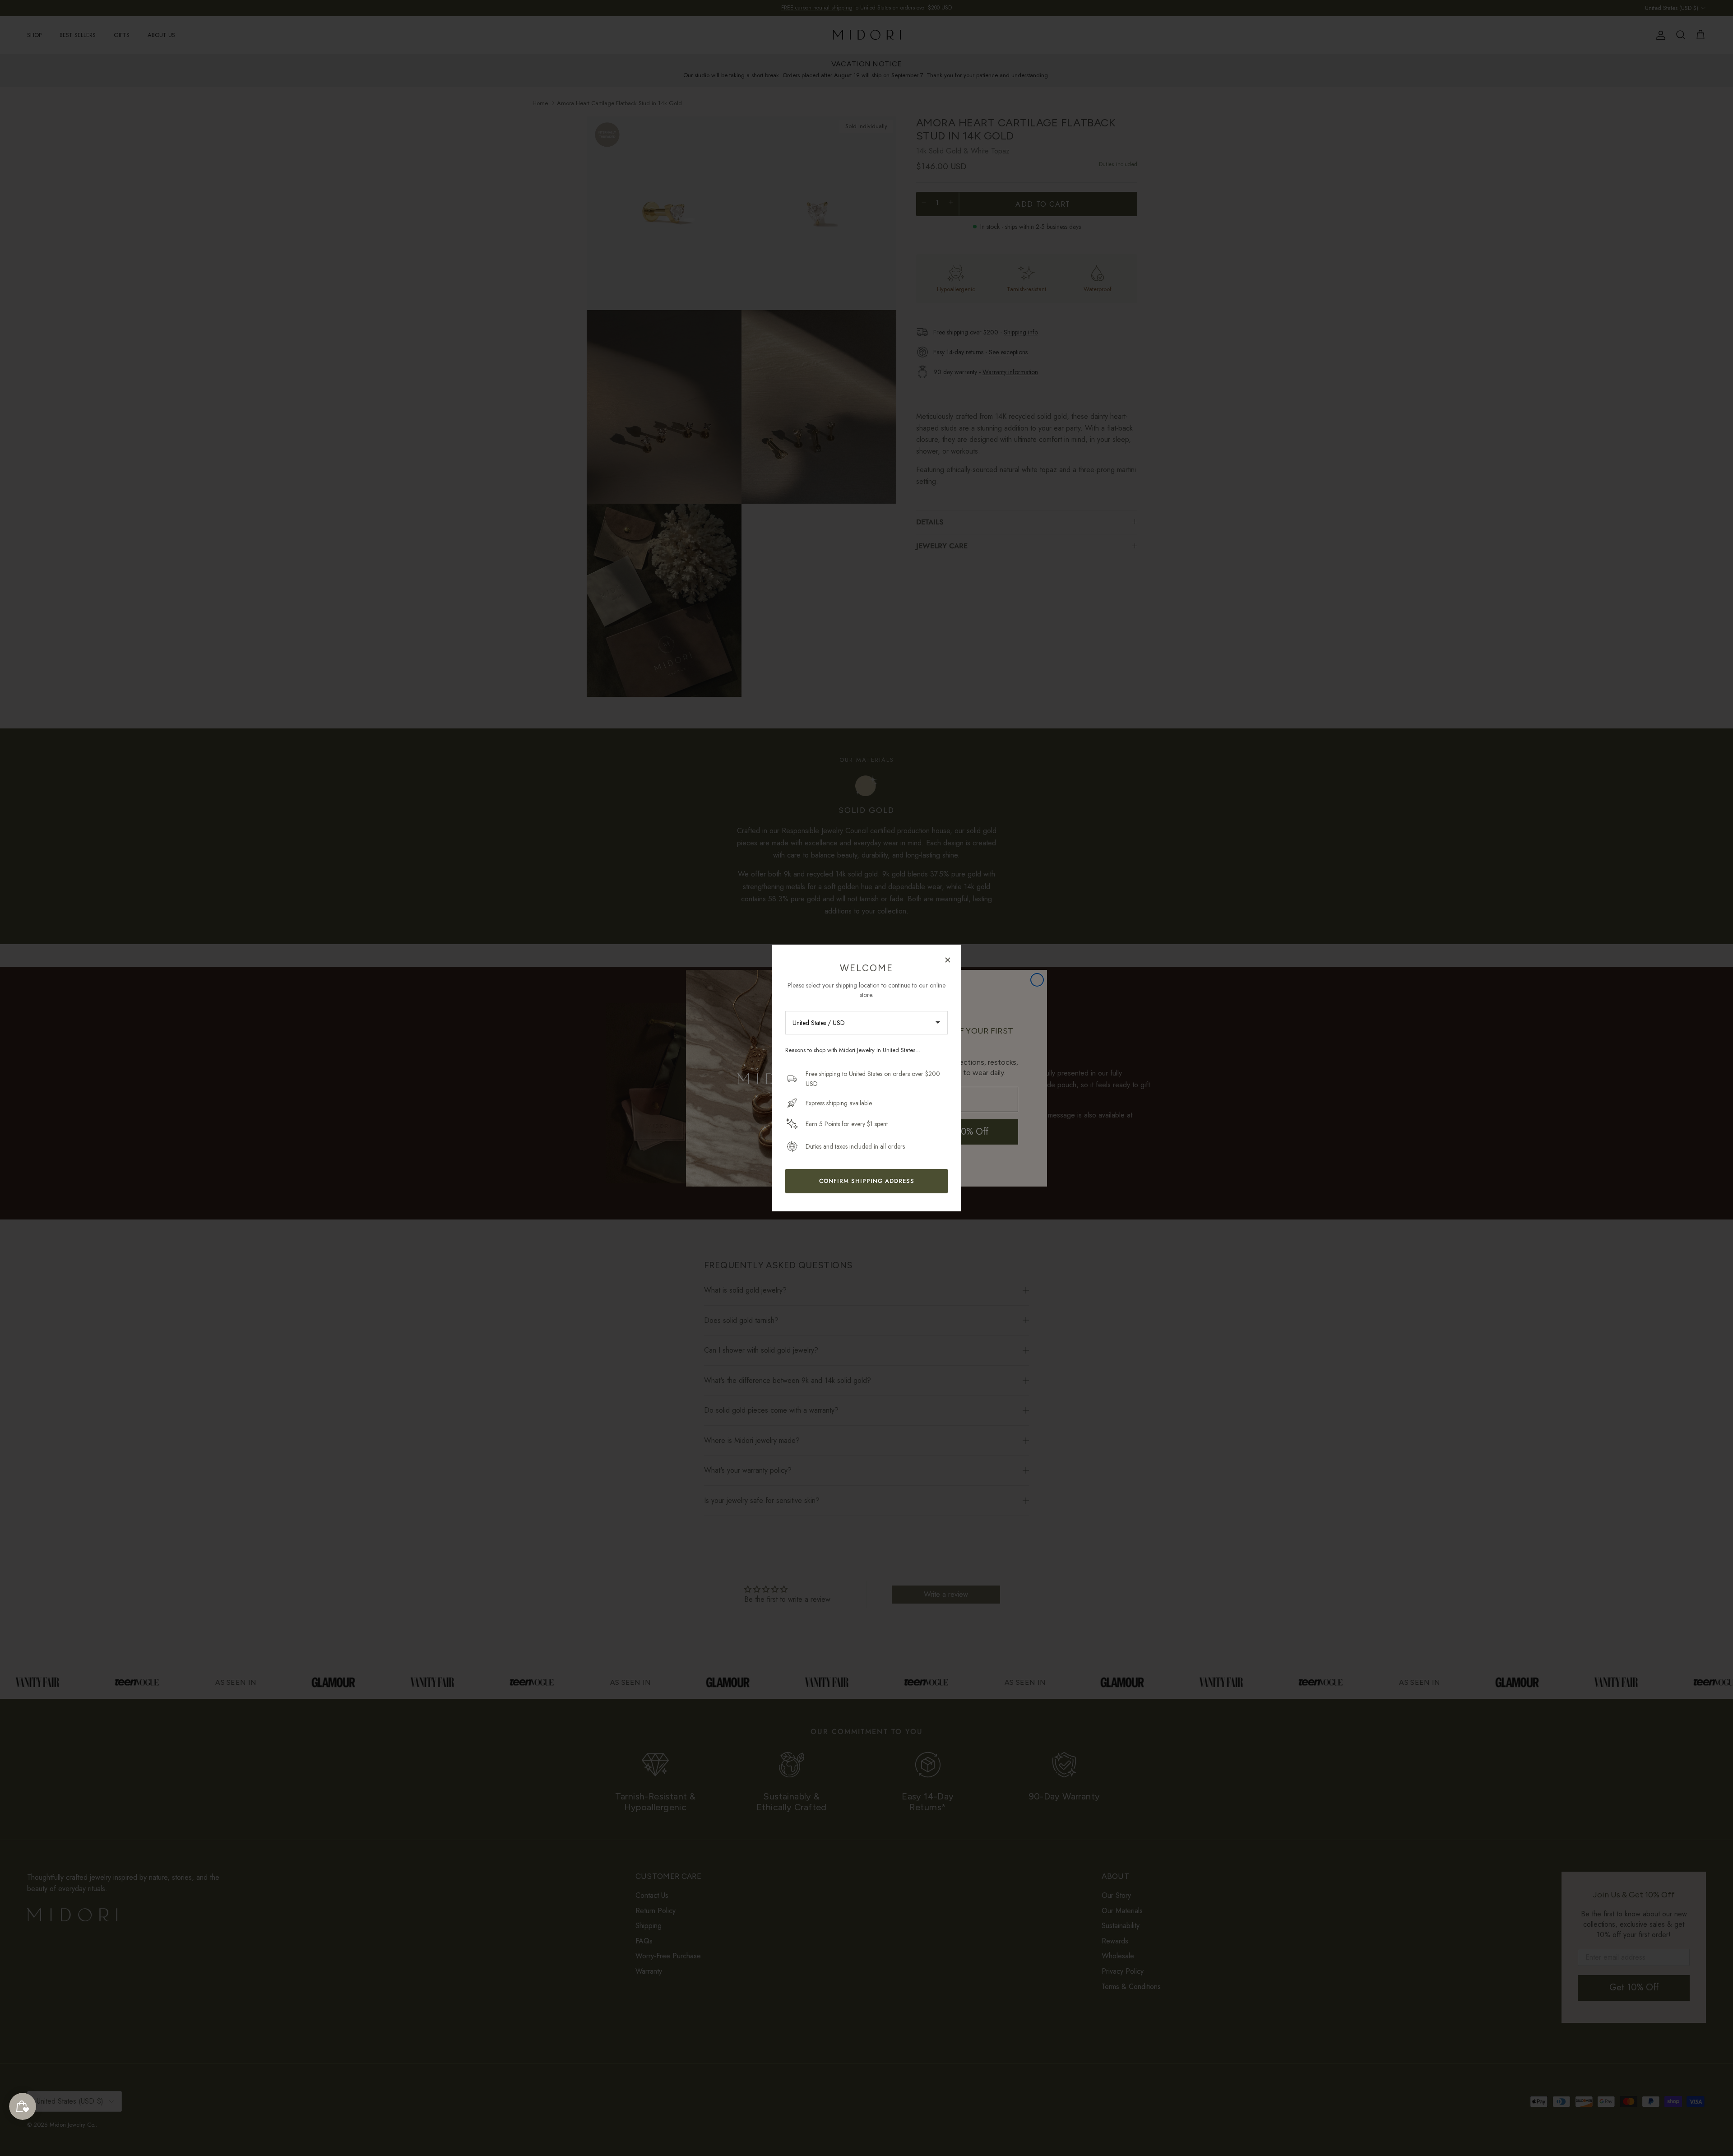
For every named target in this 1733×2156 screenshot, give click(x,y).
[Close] (948, 960)
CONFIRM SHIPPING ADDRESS (867, 1181)
